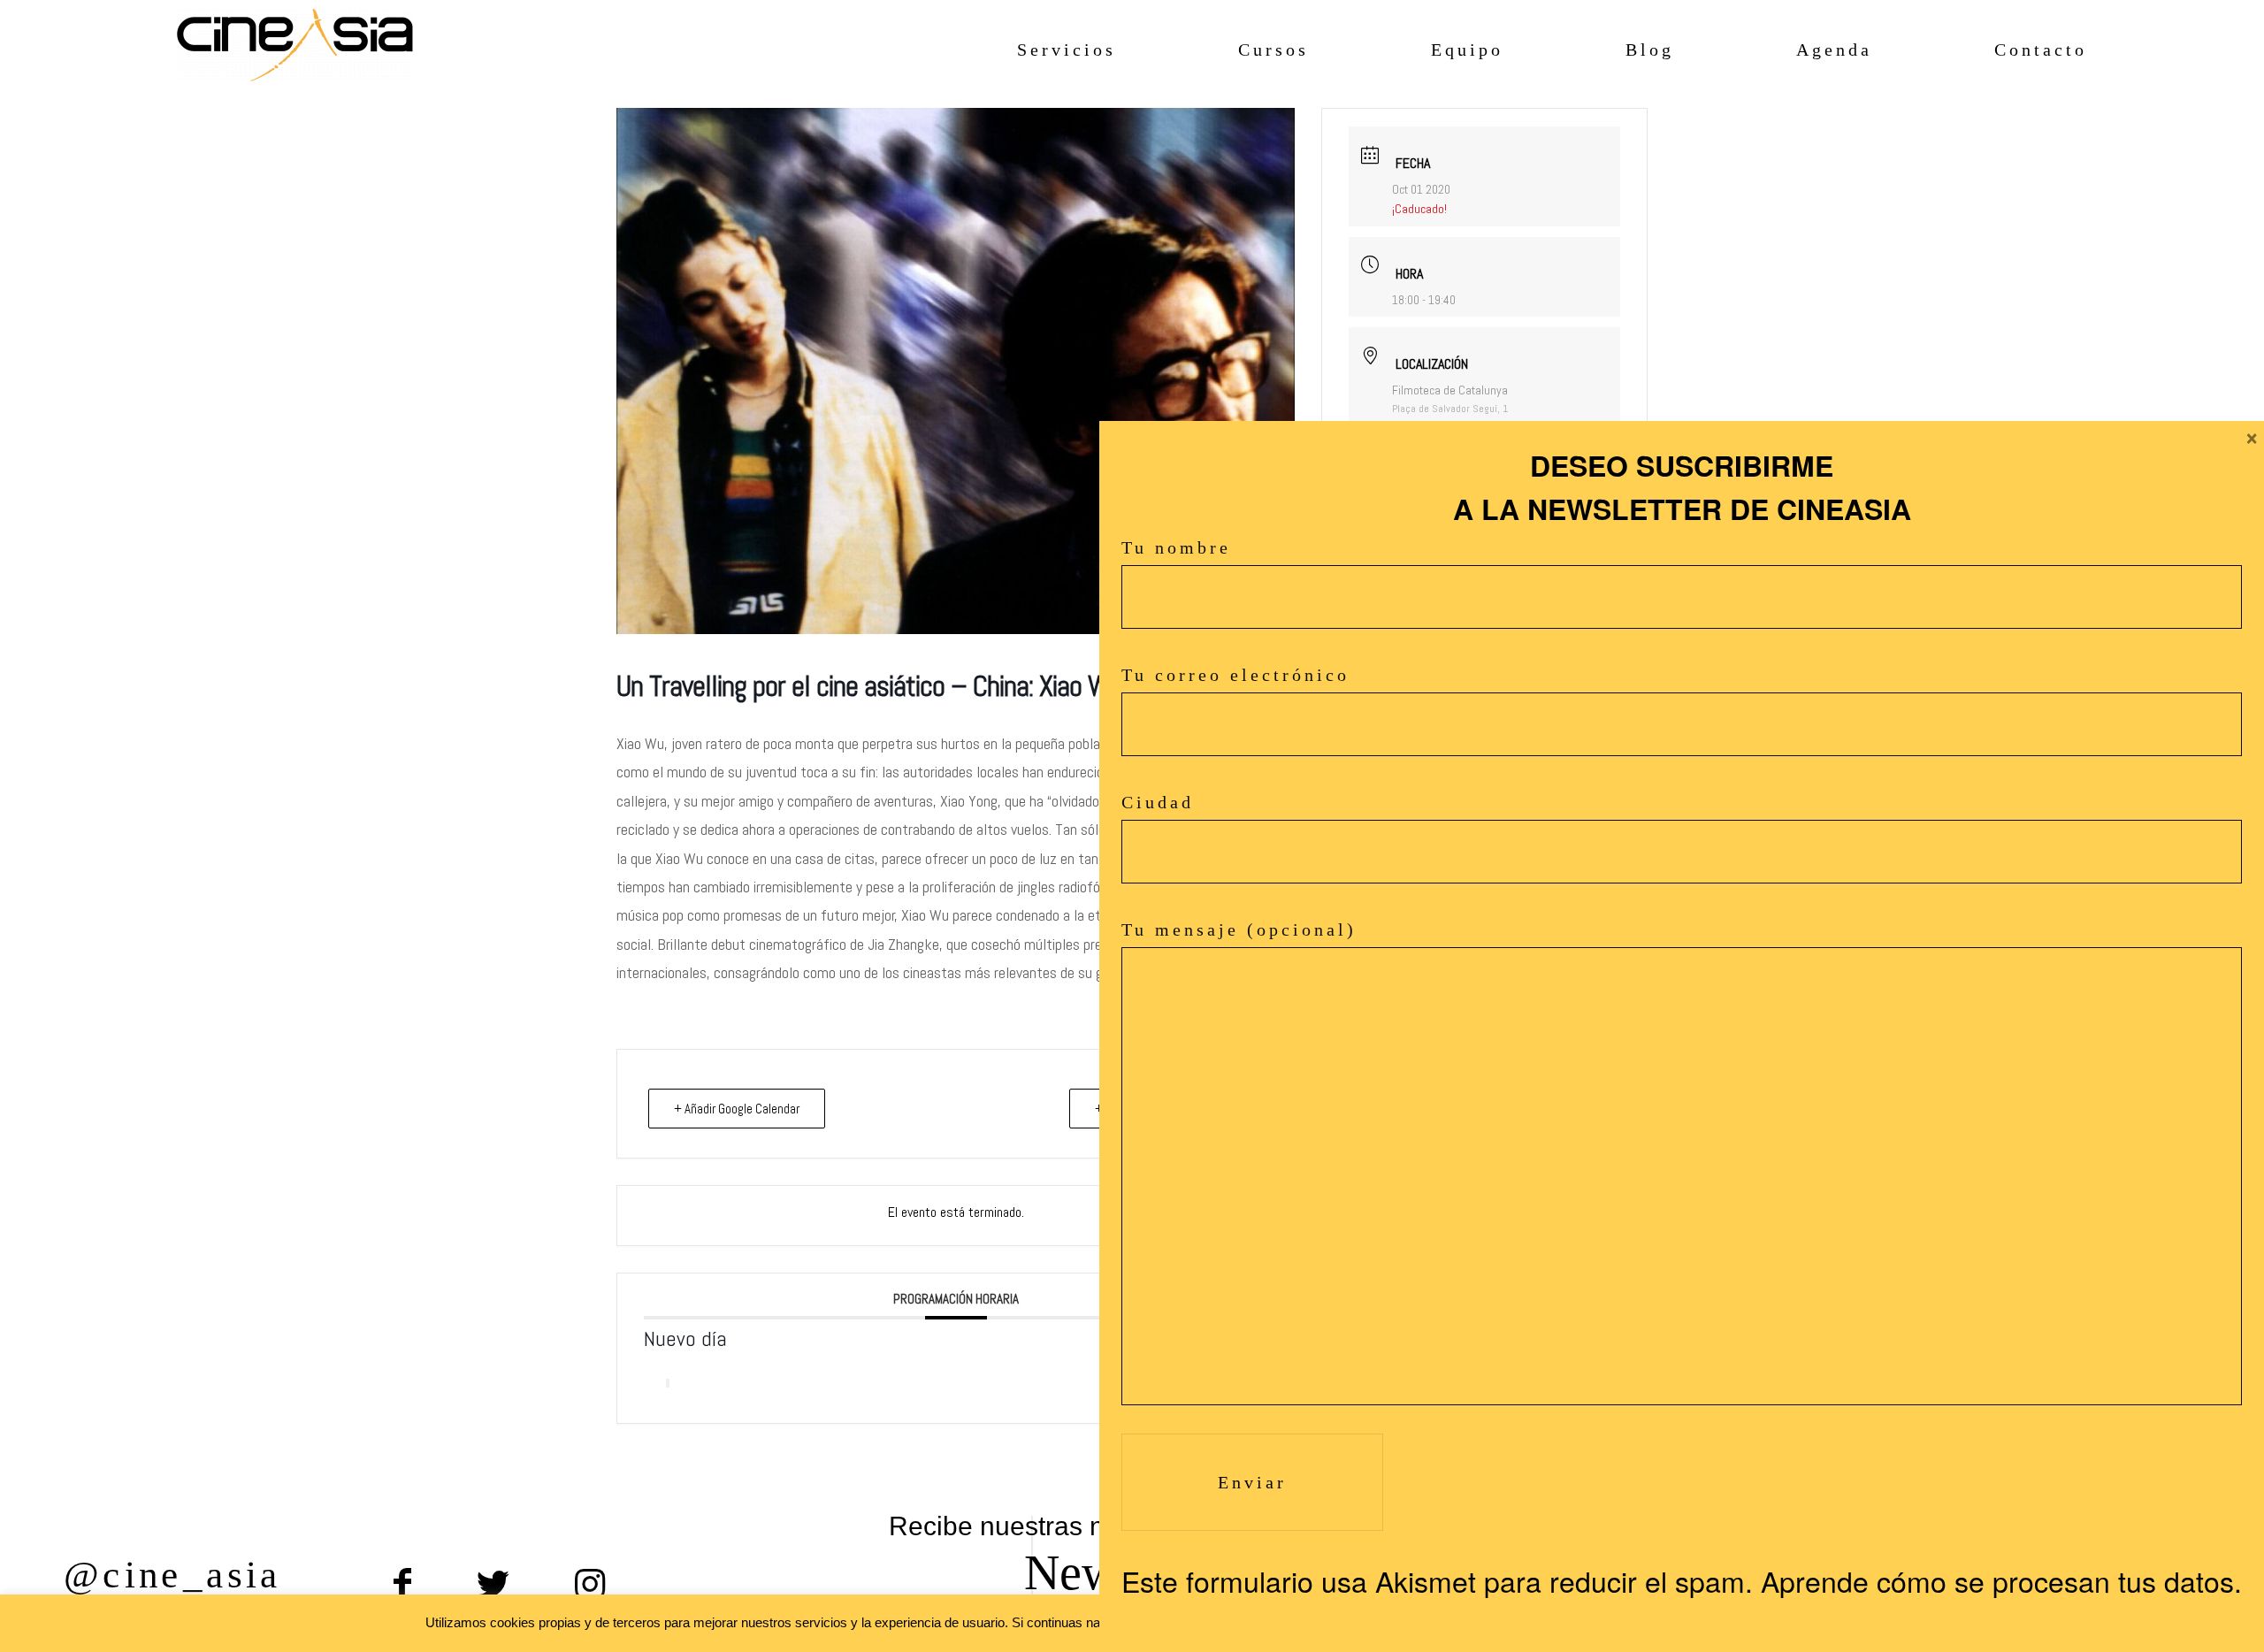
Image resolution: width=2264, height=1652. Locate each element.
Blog (1650, 50)
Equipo (1467, 50)
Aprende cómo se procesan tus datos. (2001, 1580)
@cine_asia (172, 1575)
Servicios (1067, 50)
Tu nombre (1176, 547)
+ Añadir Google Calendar (737, 1109)
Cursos (1273, 50)
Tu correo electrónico (1235, 675)
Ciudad (1158, 802)
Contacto (2041, 50)
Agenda (1834, 50)
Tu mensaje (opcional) (1239, 929)
